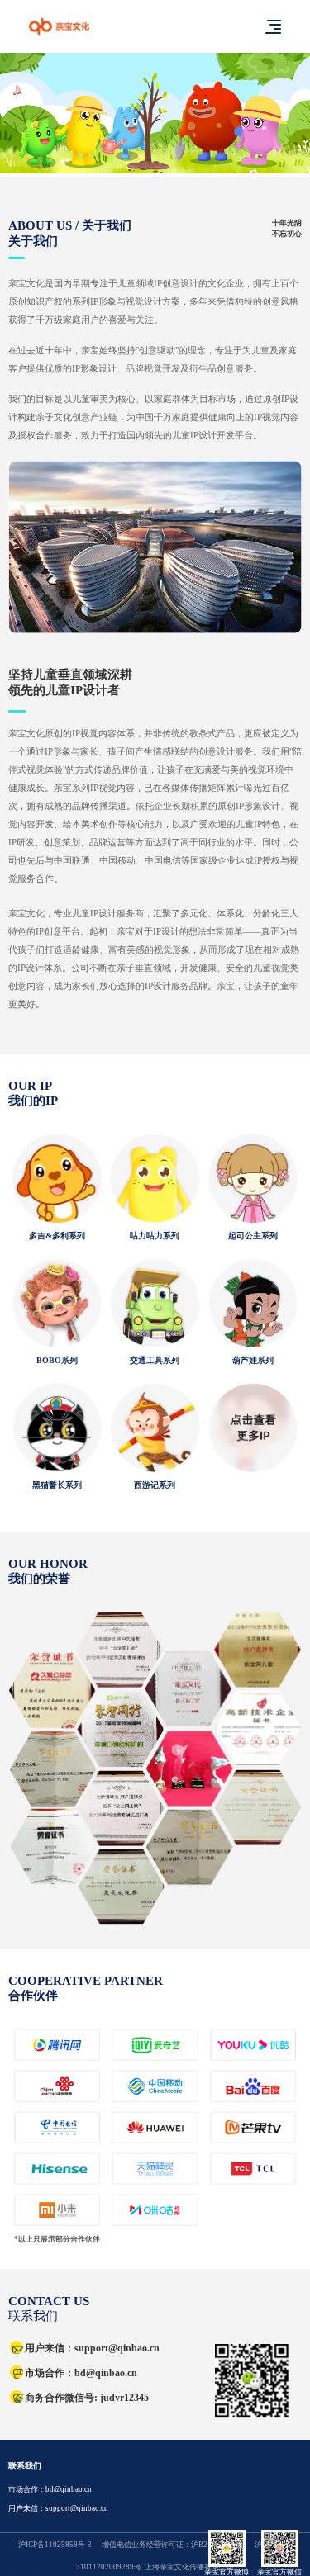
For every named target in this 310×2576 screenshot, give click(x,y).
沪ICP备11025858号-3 (55, 2545)
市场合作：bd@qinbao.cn (50, 2489)
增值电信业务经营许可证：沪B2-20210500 (172, 2545)
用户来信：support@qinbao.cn (58, 2508)
